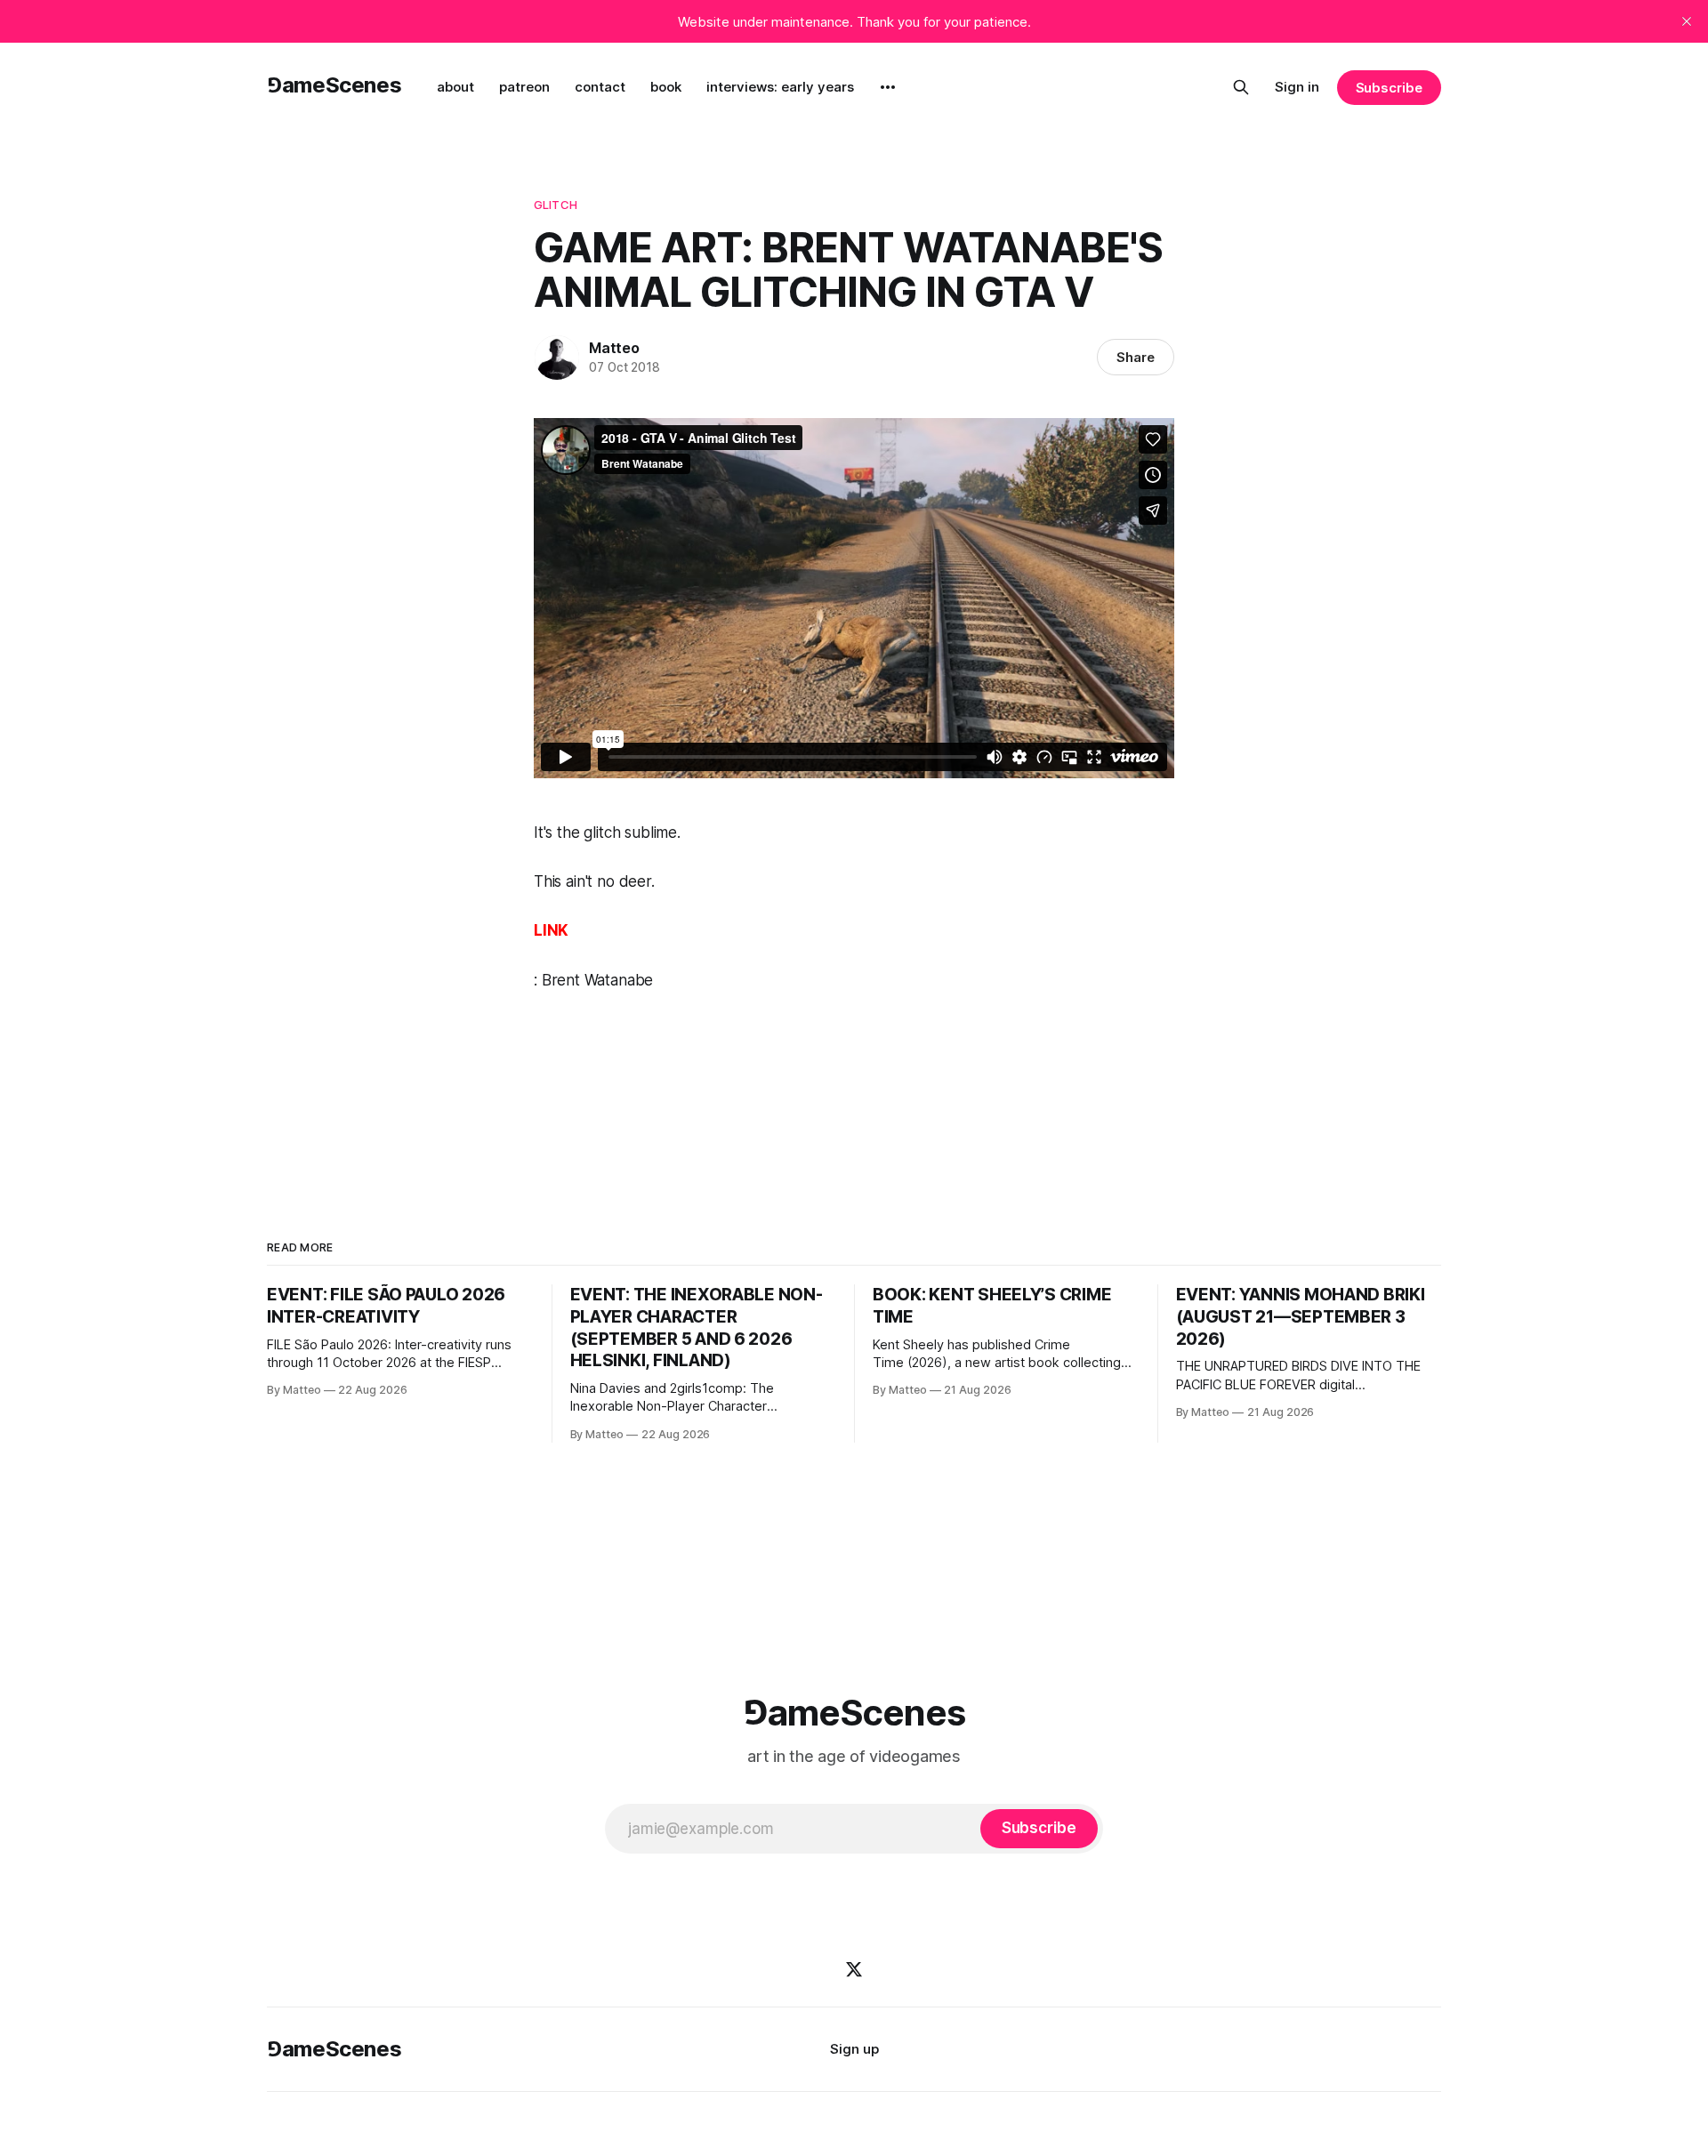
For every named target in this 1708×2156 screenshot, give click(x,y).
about (455, 87)
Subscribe (1389, 88)
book (666, 87)
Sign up (854, 2049)
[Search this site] (1241, 87)
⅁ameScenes (334, 85)
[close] (1687, 21)
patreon (524, 87)
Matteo (614, 348)
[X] (854, 1969)
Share (1136, 357)
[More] (888, 87)
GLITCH (556, 205)
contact (600, 87)
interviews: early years (780, 87)
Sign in (1297, 87)
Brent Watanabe (598, 980)
